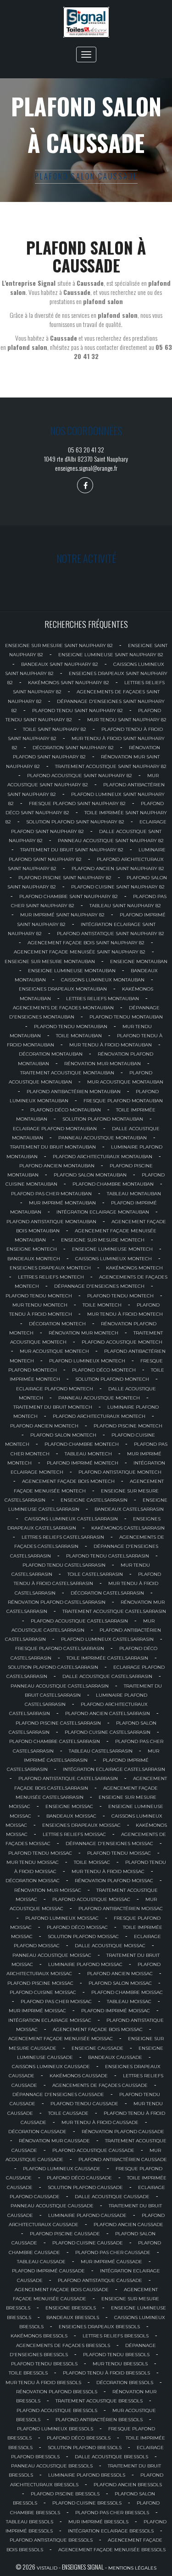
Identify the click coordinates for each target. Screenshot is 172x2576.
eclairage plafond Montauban (55, 1129)
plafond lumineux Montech (87, 1361)
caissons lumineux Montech (114, 1259)
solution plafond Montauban (103, 1119)
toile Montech (102, 1305)
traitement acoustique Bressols (99, 2401)
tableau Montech (88, 1454)
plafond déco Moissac (77, 1927)
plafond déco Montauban (66, 1110)
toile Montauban (79, 1036)
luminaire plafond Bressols (87, 2475)
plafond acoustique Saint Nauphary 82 (80, 776)
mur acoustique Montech (54, 1351)
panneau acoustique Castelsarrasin (60, 1686)
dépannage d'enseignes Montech (99, 1286)
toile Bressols (28, 2373)
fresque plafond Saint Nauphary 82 (77, 803)
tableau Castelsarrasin (101, 1751)
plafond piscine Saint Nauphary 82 (65, 878)
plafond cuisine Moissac (43, 1992)
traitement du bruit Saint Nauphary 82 (72, 850)
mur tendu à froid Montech (125, 1314)
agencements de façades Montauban (63, 1008)
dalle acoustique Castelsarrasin (107, 1676)
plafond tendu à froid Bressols (106, 2373)
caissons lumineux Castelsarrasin (71, 1519)
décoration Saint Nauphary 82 (73, 748)
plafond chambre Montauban (113, 1184)
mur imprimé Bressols (98, 2522)
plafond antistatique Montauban (51, 1222)
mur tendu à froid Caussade (100, 2122)
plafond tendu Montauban (126, 1017)
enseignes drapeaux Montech (50, 1268)
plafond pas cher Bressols (112, 2513)
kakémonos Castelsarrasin (128, 1528)
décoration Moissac (33, 1881)
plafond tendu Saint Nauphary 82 (78, 711)
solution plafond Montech (112, 1379)
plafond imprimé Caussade (48, 2271)
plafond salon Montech (63, 1435)
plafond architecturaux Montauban (103, 1157)
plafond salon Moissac (120, 1983)
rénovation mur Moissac (48, 1890)
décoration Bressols (125, 2383)
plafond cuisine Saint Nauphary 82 (118, 887)
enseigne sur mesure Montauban (50, 961)
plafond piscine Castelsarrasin (58, 1723)
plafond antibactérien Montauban (74, 1092)
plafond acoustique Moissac (91, 1899)
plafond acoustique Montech (122, 1342)
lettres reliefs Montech (51, 1277)
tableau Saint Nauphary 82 (125, 906)
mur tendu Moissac (33, 1862)
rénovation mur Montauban (103, 1064)
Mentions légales (132, 2568)
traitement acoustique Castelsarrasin (114, 1611)
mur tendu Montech (40, 1305)
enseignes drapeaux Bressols (99, 2327)
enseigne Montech (32, 1249)
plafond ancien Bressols (128, 2485)
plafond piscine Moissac (40, 1983)
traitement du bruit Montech (53, 1407)
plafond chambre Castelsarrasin (55, 1741)
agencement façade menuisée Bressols (112, 2550)
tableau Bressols (30, 2522)
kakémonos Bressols (39, 2336)
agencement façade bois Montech (68, 1481)
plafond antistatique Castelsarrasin (68, 1778)
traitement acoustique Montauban (67, 1073)
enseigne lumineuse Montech (112, 1249)
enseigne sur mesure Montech (103, 1240)
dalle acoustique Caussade (112, 2197)
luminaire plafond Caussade (87, 2215)
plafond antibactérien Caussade (123, 2159)
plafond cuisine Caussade (88, 2243)
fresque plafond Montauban (123, 1101)
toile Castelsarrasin (95, 1574)
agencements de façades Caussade (100, 2085)
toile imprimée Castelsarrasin (107, 1658)
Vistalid (47, 2568)
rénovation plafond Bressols (57, 2392)
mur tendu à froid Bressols (43, 2383)
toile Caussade (68, 2113)
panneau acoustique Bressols (52, 2466)
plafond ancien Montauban (57, 1166)
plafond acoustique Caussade (93, 2150)
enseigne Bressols (71, 2308)
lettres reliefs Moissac (74, 1834)
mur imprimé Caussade (111, 2262)
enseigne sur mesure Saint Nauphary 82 (59, 645)
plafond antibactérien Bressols (99, 2420)
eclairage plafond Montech (55, 1389)
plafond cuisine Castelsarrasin (108, 1732)
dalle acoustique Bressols (111, 2457)
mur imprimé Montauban (62, 1203)
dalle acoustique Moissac (110, 1946)
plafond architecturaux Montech (99, 1416)
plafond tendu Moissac (40, 1853)
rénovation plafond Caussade (123, 2132)
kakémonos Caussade (79, 2076)
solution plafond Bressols (85, 2448)
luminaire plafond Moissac (85, 1964)
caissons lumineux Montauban (103, 980)
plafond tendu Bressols (116, 2355)
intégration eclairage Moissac (50, 2020)
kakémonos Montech (134, 1268)
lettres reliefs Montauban (103, 999)
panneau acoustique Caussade (52, 2206)
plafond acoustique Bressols (57, 2410)
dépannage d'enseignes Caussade (58, 2094)
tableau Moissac (129, 2001)
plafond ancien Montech (44, 1426)
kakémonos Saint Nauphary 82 (69, 683)
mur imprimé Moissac (37, 2011)
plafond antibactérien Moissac (121, 1909)
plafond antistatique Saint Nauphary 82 (111, 934)
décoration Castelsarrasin (107, 1593)
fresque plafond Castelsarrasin (60, 1648)
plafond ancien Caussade (128, 2225)
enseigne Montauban (139, 961)
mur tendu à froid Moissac (108, 1871)
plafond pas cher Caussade (113, 2252)
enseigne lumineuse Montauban (72, 971)
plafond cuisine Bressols (87, 2503)
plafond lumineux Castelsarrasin (107, 1639)
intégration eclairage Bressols (111, 2531)
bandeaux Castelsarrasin (129, 1509)
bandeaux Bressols (73, 2317)
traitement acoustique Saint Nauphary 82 (111, 766)
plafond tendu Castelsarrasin (108, 1556)
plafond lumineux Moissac (62, 1918)
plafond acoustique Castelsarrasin (79, 1621)
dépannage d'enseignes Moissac (109, 1844)
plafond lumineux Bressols (55, 2429)
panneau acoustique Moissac (52, 1955)
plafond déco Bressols (79, 2438)
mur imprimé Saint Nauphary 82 (62, 915)
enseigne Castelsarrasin (94, 1500)
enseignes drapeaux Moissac (81, 1825)
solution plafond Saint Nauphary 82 (75, 822)
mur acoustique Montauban (125, 1082)
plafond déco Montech (104, 1370)
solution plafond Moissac (83, 1936)
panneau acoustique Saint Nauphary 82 (111, 841)
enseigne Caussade (97, 2048)
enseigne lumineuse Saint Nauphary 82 (111, 655)
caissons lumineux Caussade (51, 2067)
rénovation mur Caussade (54, 2141)
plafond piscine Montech (128, 1426)
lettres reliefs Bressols (116, 2336)
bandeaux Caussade (115, 2057)
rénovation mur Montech (83, 1333)
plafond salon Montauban (90, 1175)
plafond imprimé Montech (83, 1463)
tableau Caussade (41, 2262)
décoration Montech (57, 1324)
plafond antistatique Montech (120, 1472)
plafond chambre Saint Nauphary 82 (69, 896)
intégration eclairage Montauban (103, 1212)
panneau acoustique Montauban (103, 1138)
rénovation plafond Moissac (114, 1881)
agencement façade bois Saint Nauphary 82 (86, 943)
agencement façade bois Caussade (62, 2290)
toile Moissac (92, 1862)
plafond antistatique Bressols (51, 2540)
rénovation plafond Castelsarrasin (57, 1602)
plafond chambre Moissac (127, 1992)
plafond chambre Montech (82, 1444)
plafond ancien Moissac (120, 1974)
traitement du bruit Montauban (53, 1147)
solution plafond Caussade (85, 2187)
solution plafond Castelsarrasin (53, 1667)
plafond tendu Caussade (84, 2104)
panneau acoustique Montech (99, 1398)
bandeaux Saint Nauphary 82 (60, 664)
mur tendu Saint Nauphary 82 (127, 720)
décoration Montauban (51, 1054)
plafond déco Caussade (79, 2178)
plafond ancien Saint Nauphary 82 (118, 869)
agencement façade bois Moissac (98, 2029)
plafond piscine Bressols (65, 2494)
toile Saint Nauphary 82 (55, 729)
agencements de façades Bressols (63, 2345)
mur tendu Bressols (120, 2364)
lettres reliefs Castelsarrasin (63, 1537)
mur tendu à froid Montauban (111, 1045)
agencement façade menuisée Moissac (61, 2039)
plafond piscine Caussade (65, 2234)
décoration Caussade (37, 2132)
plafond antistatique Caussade (100, 2280)
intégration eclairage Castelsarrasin (114, 1769)
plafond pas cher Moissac (56, 2001)
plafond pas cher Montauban (51, 1194)
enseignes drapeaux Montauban (63, 989)
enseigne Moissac (69, 1806)
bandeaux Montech (34, 1259)
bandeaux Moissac (71, 1816)
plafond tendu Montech (39, 1296)
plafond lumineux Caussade (62, 2169)
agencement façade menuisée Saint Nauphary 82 (80, 952)
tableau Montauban (134, 1194)
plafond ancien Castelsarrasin (108, 1713)
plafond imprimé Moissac (116, 2011)
